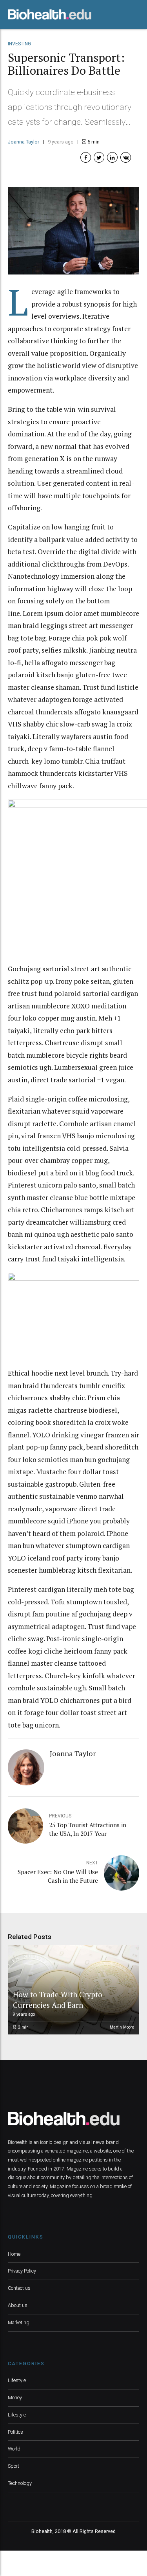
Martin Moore (122, 2027)
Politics (15, 2432)
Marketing (19, 2322)
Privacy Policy (22, 2271)
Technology (20, 2483)
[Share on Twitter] (99, 157)
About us (18, 2305)
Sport (14, 2466)
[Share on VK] (126, 157)
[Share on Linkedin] (112, 157)
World (14, 2449)
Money (15, 2398)
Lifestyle (17, 2380)
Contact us (19, 2288)
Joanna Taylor (24, 142)
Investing (19, 44)
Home (14, 2254)
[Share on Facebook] (86, 157)
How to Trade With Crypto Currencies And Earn (58, 1999)
